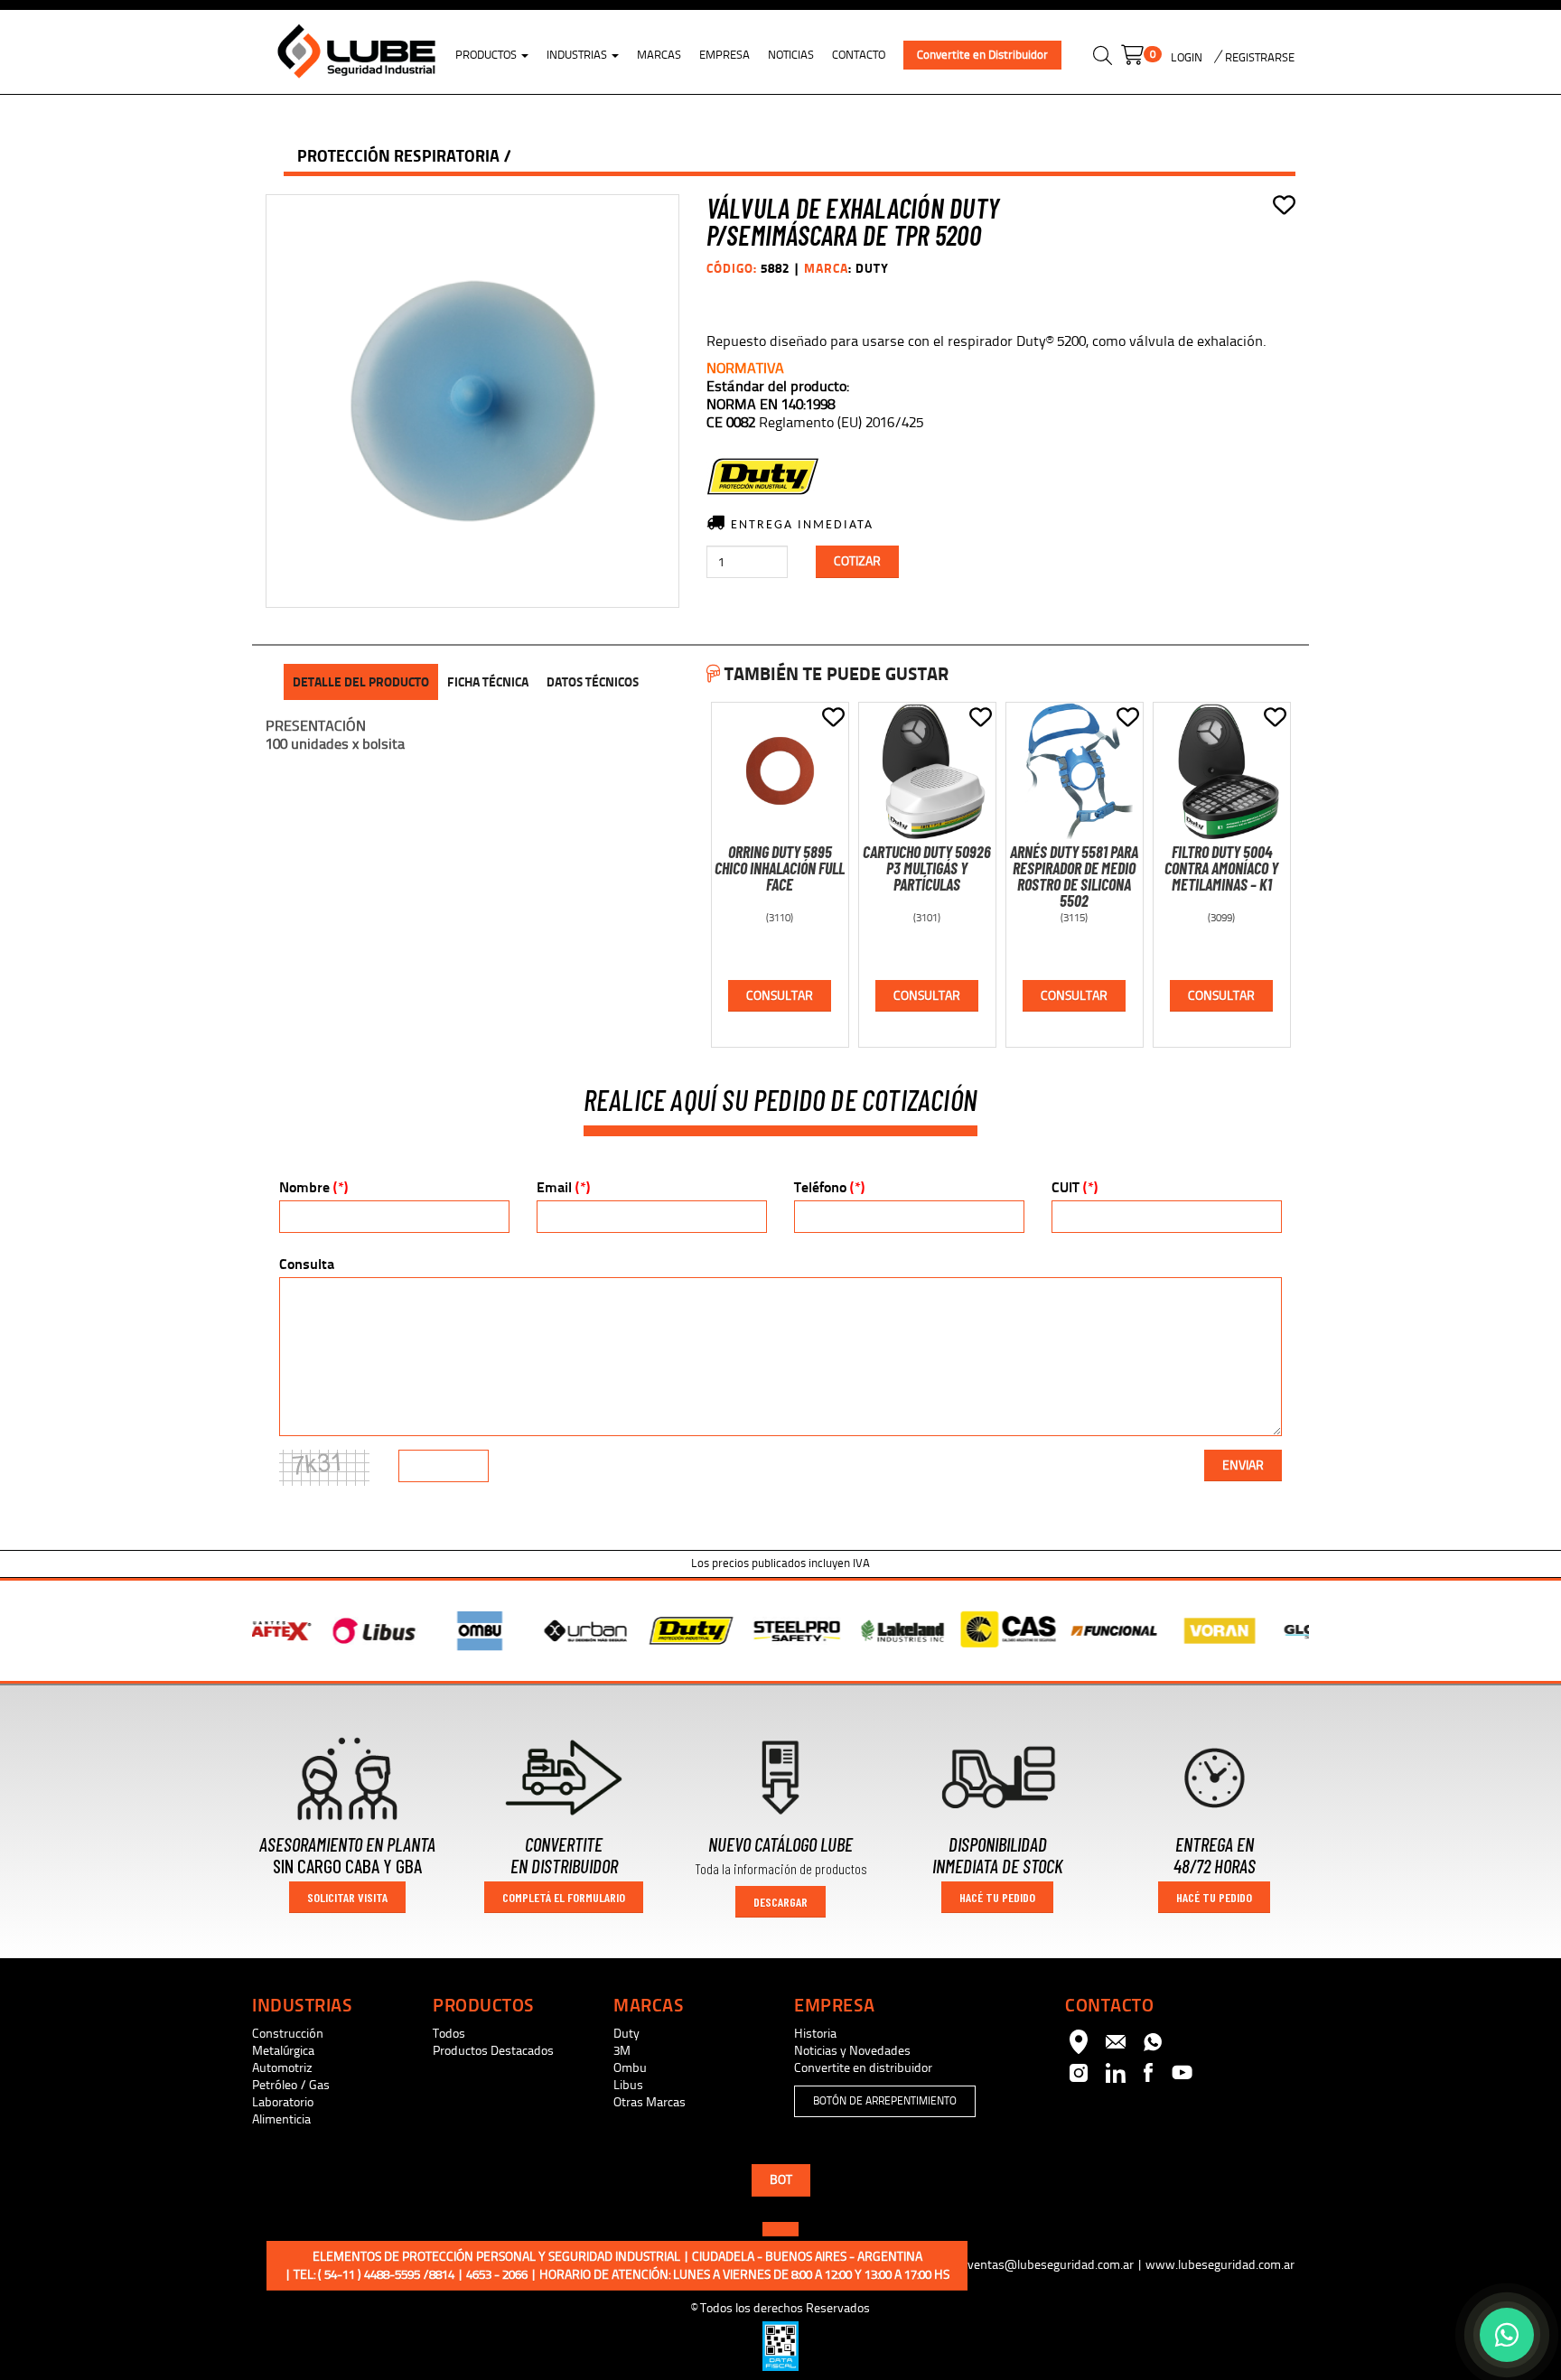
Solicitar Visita (347, 1897)
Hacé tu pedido (997, 1897)
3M (622, 2051)
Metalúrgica (283, 2051)
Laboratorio (283, 2102)
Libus (628, 2085)
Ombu (630, 2068)
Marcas (659, 55)
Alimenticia (281, 2119)
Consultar (780, 996)
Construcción (288, 2034)
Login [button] (1187, 58)
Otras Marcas (650, 2102)
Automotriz (282, 2068)
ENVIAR (1243, 1465)
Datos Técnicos (593, 682)
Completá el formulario (564, 1897)
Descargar (780, 1902)
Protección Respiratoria (398, 156)
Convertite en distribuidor (863, 2068)
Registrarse (1258, 58)
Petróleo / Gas (291, 2085)
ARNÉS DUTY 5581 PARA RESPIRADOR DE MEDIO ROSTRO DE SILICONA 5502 (1074, 876)
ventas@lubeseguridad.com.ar (1051, 2265)
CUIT (1075, 1187)
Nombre (313, 1187)
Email (563, 1187)
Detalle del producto (361, 682)
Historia (815, 2034)
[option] (305, 1631)
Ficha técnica (488, 682)
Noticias (791, 55)
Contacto (859, 55)
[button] (1103, 58)
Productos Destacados (493, 2051)
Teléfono (829, 1187)
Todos (449, 2034)
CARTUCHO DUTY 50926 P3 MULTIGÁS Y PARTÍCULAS (927, 868)
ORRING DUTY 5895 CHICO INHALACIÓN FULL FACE (780, 868)
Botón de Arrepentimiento (885, 2101)
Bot (781, 2180)
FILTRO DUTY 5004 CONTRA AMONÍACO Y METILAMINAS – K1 (1221, 868)
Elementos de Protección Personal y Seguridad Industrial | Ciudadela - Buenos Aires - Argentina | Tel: (617, 2266)
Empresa (724, 55)
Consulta (307, 1264)
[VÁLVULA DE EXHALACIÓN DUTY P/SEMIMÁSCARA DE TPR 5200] (472, 401)
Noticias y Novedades (852, 2051)
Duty (626, 2034)
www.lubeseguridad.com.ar (1220, 2265)
